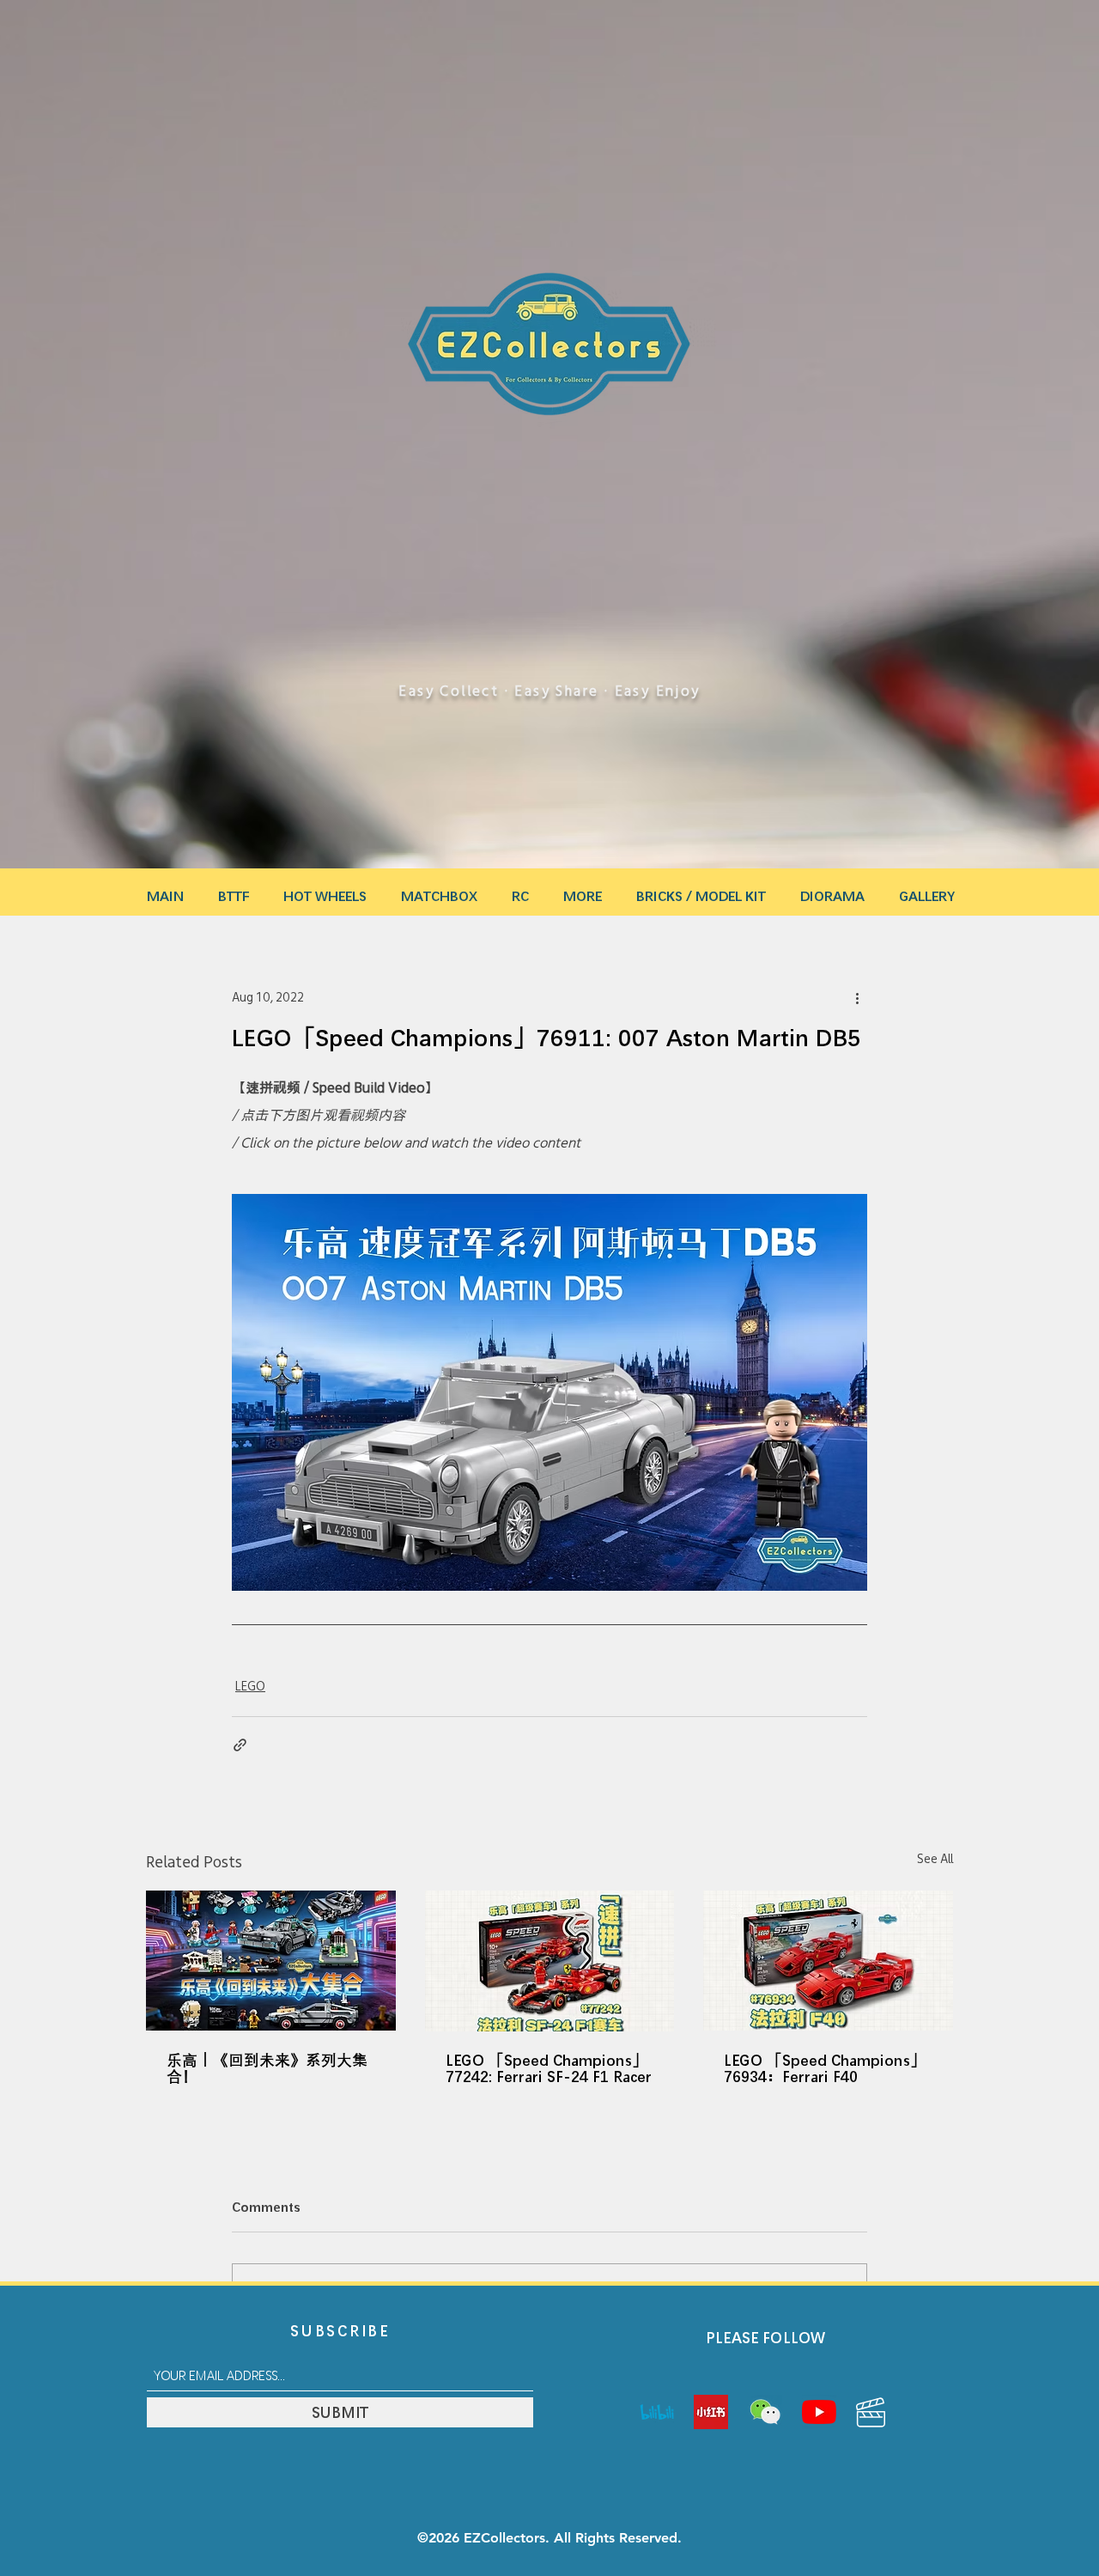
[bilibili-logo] (657, 2412)
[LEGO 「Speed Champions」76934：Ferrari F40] (828, 1961)
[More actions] (857, 997)
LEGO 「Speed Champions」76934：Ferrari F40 (825, 2068)
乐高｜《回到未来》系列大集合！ (267, 2068)
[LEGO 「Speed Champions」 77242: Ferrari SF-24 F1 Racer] (550, 1961)
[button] (583, 889)
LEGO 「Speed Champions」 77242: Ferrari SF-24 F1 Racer (549, 2068)
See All (935, 1859)
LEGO (250, 1686)
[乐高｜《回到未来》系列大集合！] (271, 1961)
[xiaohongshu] (711, 2412)
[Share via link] (240, 1745)
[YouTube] (819, 2412)
